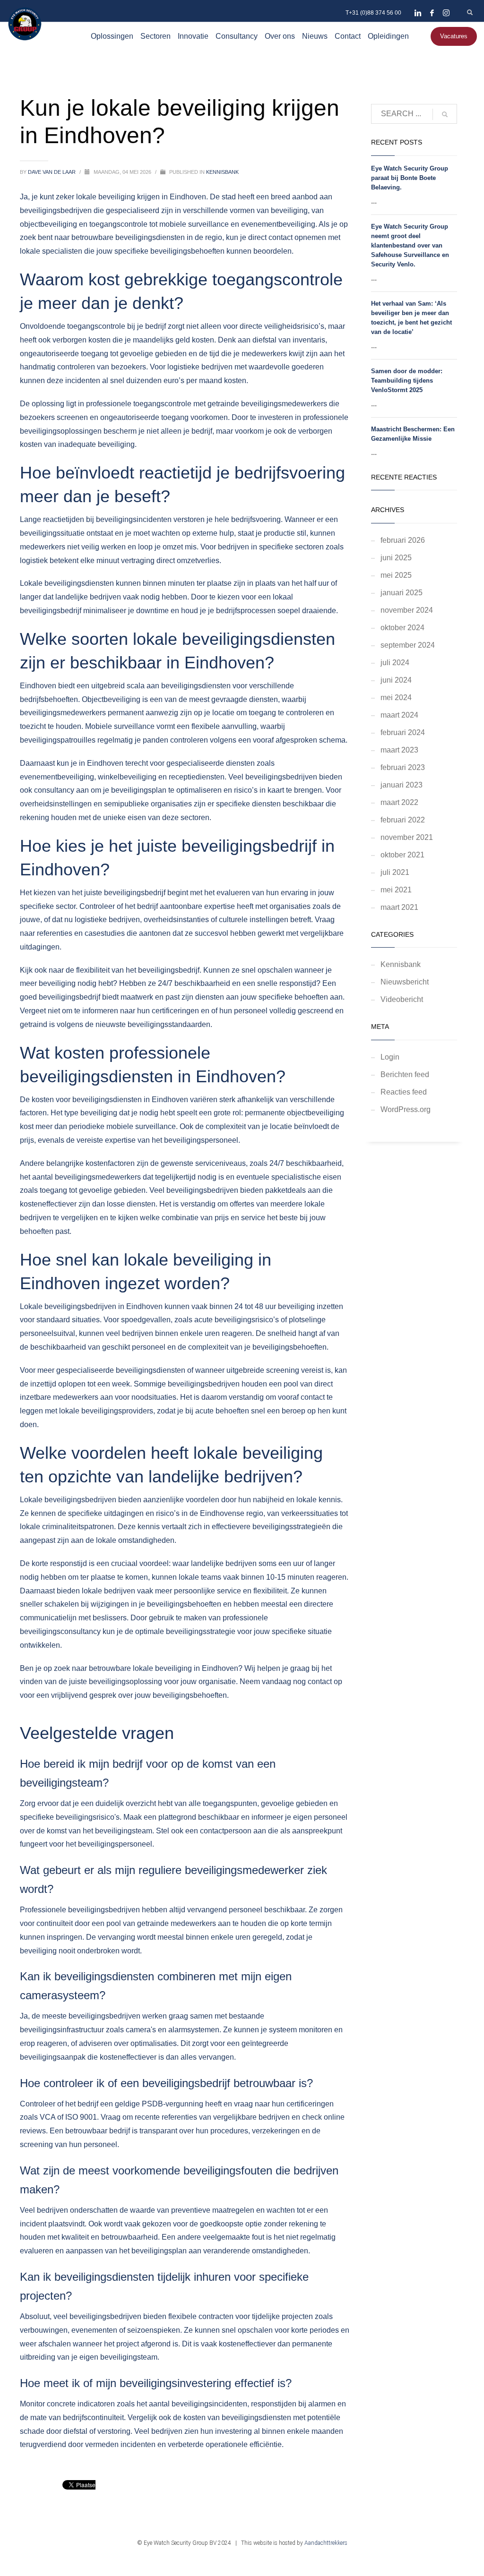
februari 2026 (403, 540)
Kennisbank (222, 172)
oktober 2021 (402, 855)
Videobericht (402, 999)
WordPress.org (406, 1109)
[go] (445, 114)
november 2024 (407, 610)
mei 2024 (396, 697)
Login (390, 1057)
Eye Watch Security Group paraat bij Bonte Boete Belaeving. (410, 178)
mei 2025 (396, 575)
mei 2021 (396, 890)
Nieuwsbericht (405, 982)
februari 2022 (403, 820)
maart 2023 (399, 750)
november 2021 (407, 837)
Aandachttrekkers (326, 2543)
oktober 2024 (402, 628)
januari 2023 (402, 785)
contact (281, 237)
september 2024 (408, 645)
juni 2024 (396, 680)
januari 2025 (402, 593)
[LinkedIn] (418, 13)
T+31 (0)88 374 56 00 (373, 13)
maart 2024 (399, 715)
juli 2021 (395, 872)
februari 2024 (403, 732)
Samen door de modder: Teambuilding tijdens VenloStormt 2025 (407, 381)
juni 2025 (396, 558)
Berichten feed (405, 1074)
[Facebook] (432, 13)
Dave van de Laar (52, 172)
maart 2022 (399, 802)
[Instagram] (446, 13)
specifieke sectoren (291, 547)
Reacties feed (404, 1092)
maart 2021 (399, 907)
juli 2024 (395, 663)
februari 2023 (403, 767)
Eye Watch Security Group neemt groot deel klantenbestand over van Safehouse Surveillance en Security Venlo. (410, 245)
